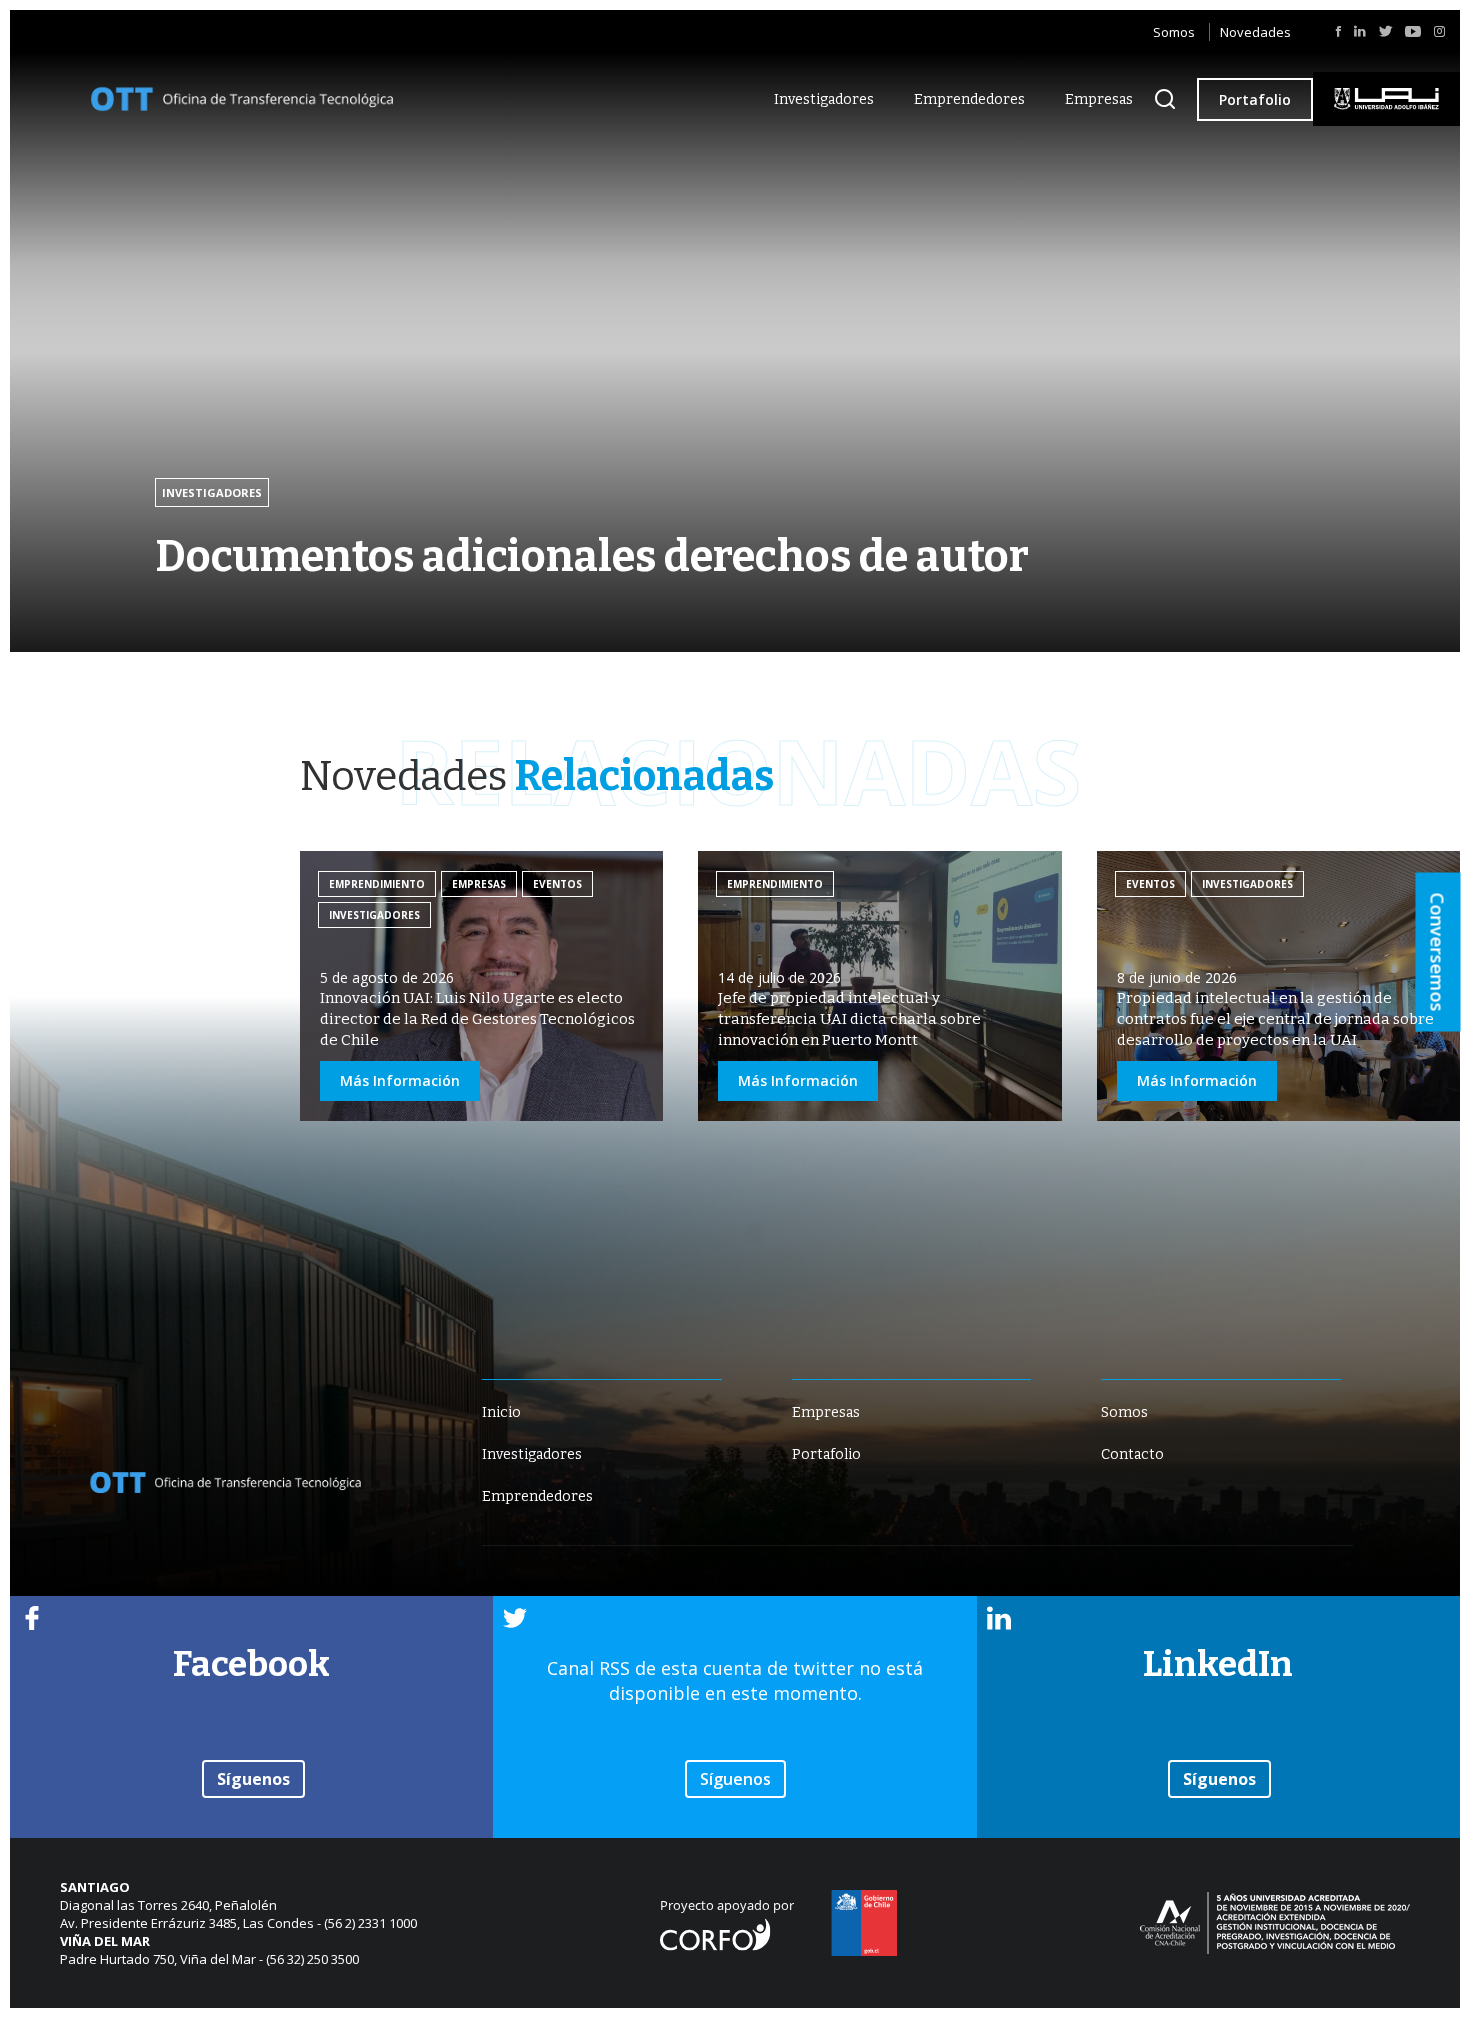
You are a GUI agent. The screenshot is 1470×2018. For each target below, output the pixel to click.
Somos (1174, 32)
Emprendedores (969, 99)
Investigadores (824, 99)
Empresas (1099, 99)
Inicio (501, 1412)
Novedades (1255, 32)
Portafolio (1255, 99)
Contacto (1132, 1454)
